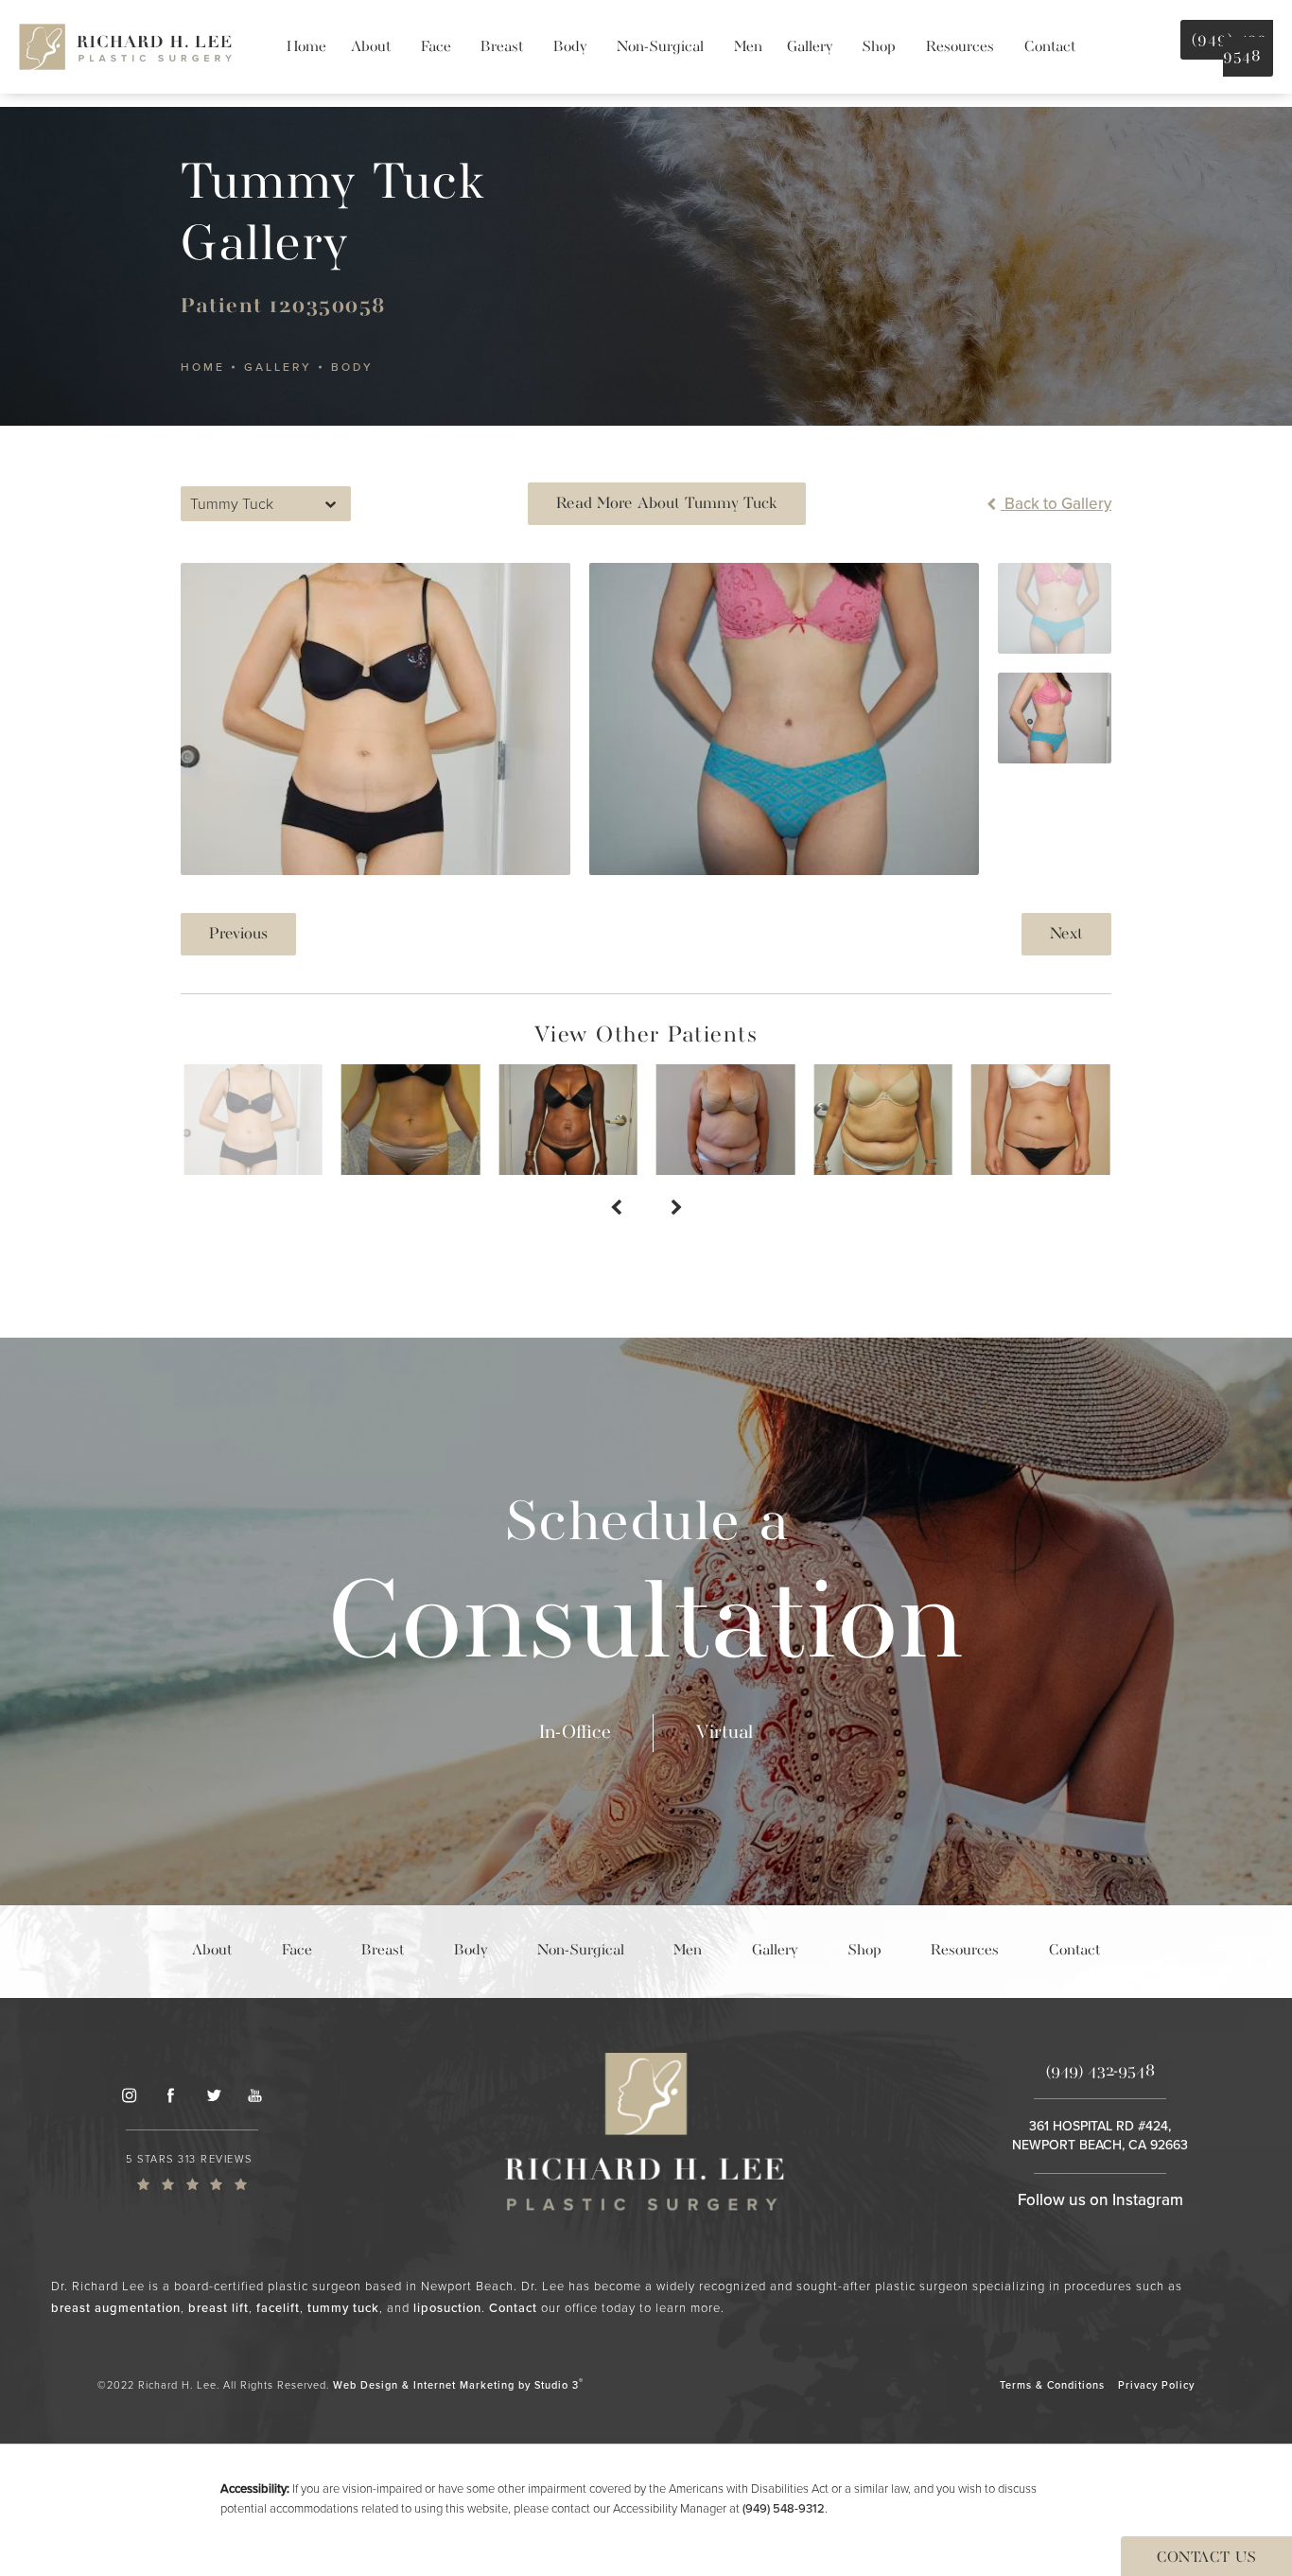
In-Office (575, 1733)
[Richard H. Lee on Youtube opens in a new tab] (255, 2094)
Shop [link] (879, 47)
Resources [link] (960, 47)
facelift (278, 2308)
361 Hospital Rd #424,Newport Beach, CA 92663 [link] (1100, 2136)
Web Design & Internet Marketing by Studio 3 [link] (458, 2384)
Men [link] (748, 47)
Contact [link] (1050, 47)
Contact (513, 2308)
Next (1066, 934)
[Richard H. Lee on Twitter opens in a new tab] (213, 2094)
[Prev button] (616, 1209)
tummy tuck (343, 2308)
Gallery (278, 367)
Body (352, 367)
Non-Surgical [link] (660, 47)
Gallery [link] (810, 47)
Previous (238, 934)
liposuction (447, 2308)
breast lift (218, 2308)
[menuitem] (306, 47)
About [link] (371, 47)
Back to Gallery (1056, 504)
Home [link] (306, 47)
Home (203, 367)
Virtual (725, 1733)
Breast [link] (502, 47)
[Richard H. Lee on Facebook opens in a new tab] (170, 2094)
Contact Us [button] (1206, 2558)
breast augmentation (116, 2308)
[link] (192, 2171)
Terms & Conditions (1052, 2385)
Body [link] (570, 47)
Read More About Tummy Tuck (667, 504)
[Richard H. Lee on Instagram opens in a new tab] (129, 2094)
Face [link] (436, 47)
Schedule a (646, 1592)
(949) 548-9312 (784, 2508)
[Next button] (676, 1209)
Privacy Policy (1156, 2385)
